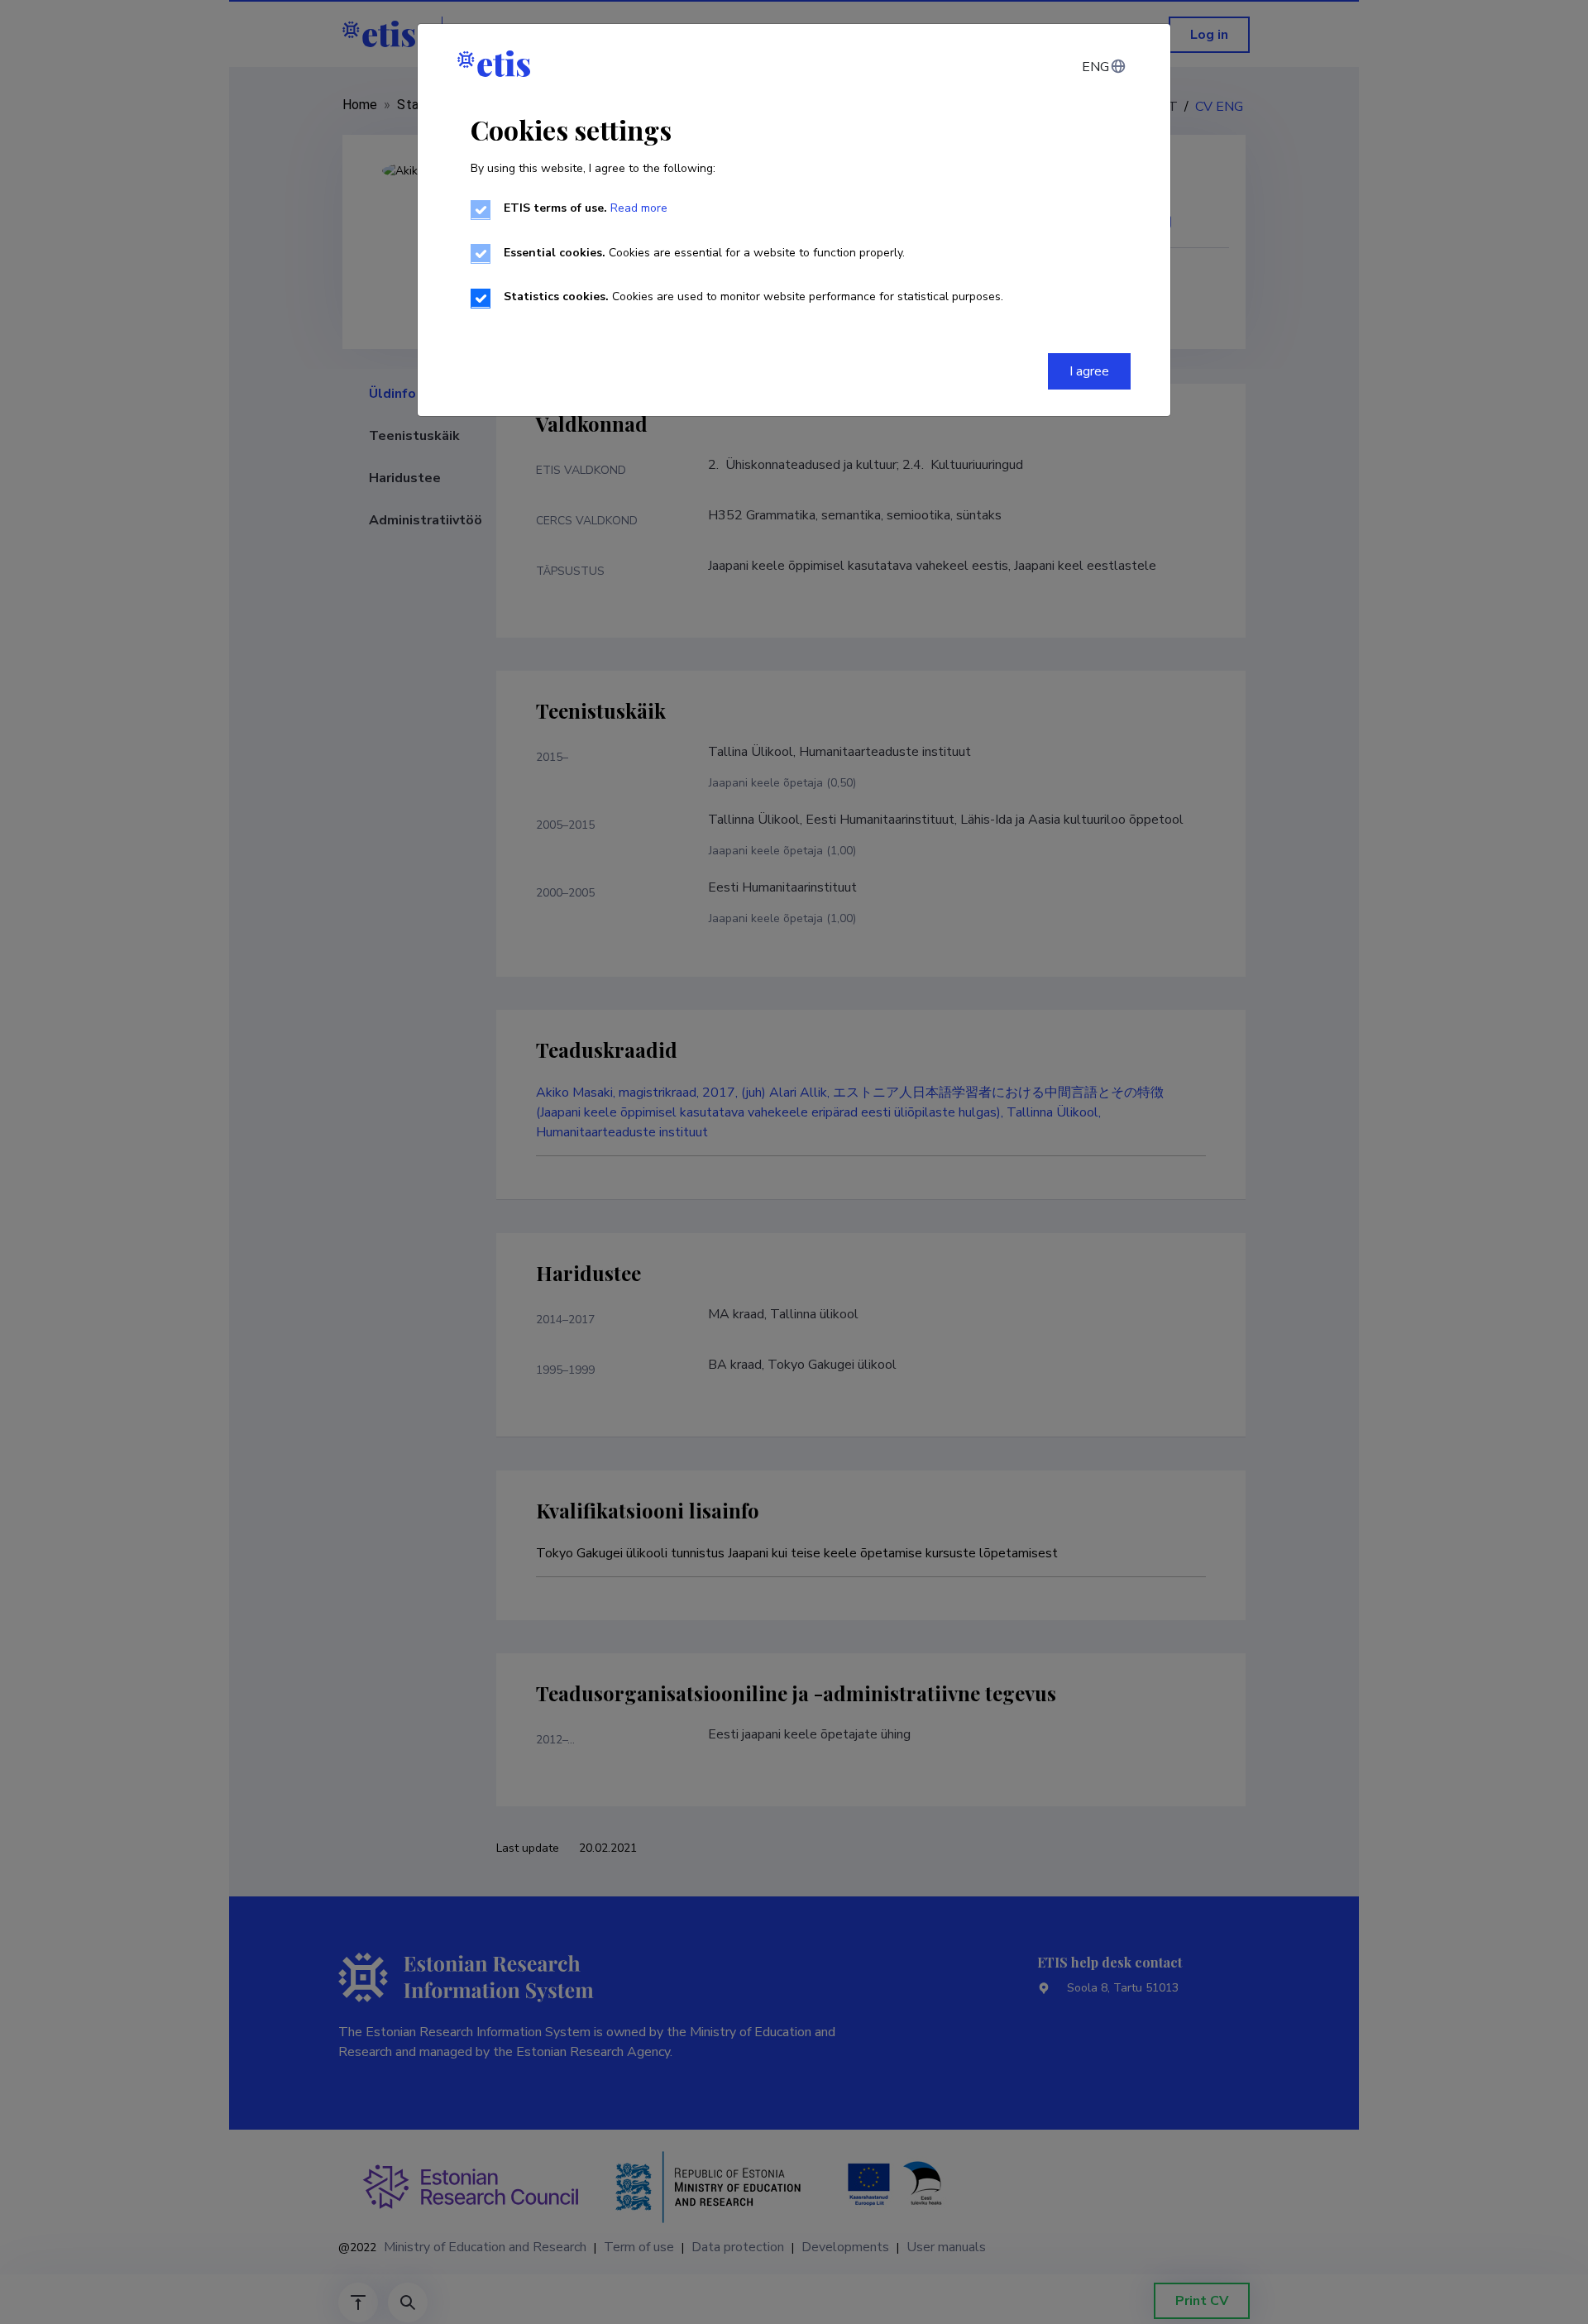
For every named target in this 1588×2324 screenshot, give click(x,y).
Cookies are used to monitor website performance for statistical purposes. (753, 296)
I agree (1089, 371)
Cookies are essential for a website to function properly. (704, 253)
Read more (639, 208)
